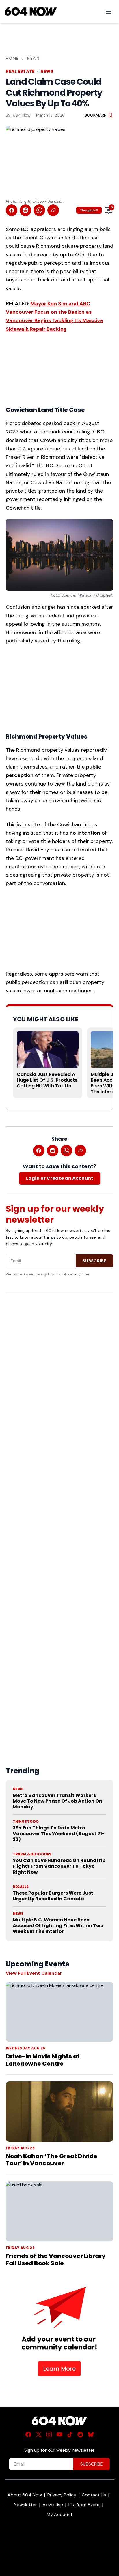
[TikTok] (70, 2434)
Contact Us (94, 2495)
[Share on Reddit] (25, 210)
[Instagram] (49, 2434)
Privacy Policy (62, 2495)
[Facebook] (28, 2434)
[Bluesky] (91, 2434)
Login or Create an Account (60, 1178)
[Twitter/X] (39, 2434)
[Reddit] (80, 2434)
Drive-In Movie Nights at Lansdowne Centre (43, 2060)
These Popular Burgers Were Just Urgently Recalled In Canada (53, 1896)
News (34, 58)
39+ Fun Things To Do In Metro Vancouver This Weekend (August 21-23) (59, 1834)
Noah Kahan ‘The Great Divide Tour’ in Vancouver (52, 2160)
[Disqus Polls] (59, 1372)
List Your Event (84, 2505)
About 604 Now (25, 2495)
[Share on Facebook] (12, 210)
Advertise (53, 2505)
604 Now (22, 115)
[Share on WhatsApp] (39, 210)
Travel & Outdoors (32, 1854)
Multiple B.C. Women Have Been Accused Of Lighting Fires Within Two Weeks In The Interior (58, 1926)
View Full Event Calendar (34, 1973)
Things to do (26, 1822)
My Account (59, 2514)
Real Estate (20, 71)
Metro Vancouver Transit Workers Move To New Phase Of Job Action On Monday (57, 1801)
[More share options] (53, 210)
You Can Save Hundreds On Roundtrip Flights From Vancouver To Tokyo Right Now (59, 1866)
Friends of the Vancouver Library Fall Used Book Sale (56, 2260)
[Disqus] (59, 1516)
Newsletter (25, 2505)
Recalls (21, 1887)
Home (12, 58)
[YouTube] (59, 2434)
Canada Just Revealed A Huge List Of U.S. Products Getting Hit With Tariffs (47, 1080)
